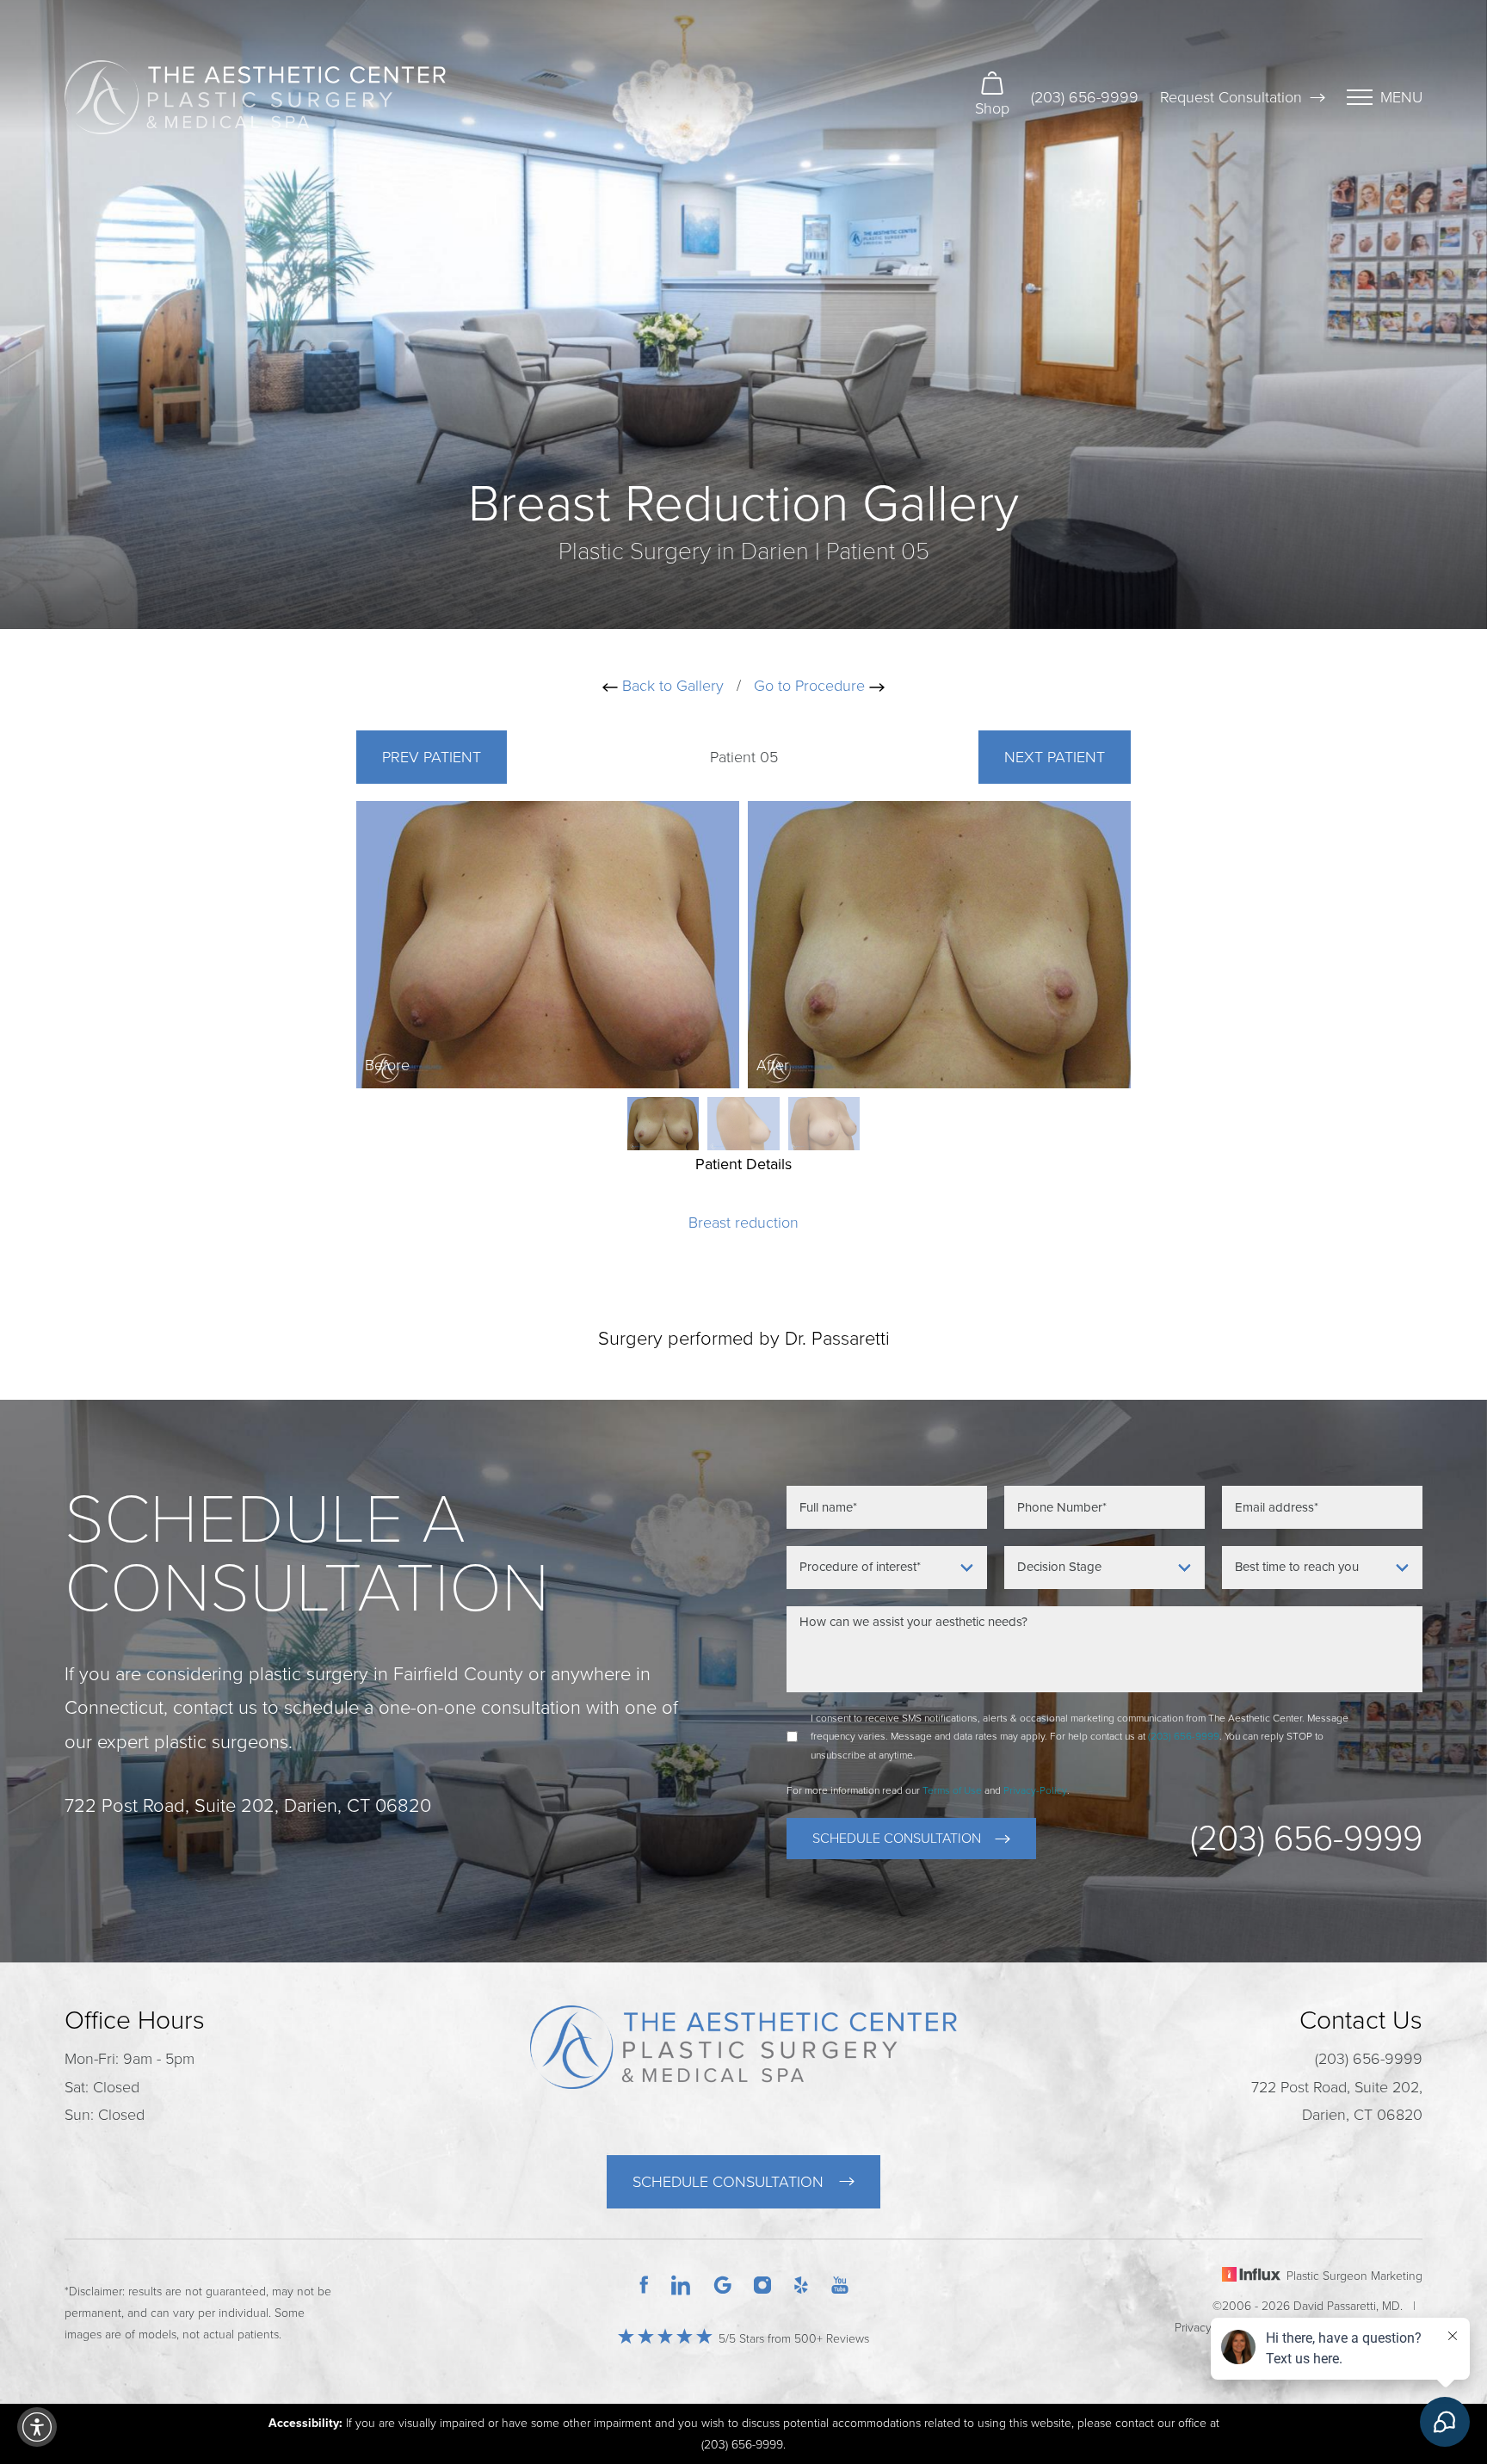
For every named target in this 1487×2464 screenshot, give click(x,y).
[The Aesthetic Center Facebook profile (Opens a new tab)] (644, 2283)
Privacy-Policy (1035, 1790)
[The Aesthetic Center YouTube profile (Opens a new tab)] (840, 2283)
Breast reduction (743, 1223)
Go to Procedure (811, 686)
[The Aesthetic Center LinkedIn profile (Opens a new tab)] (681, 2283)
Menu (1401, 97)
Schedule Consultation (897, 1839)
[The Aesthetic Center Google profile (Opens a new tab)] (723, 2283)
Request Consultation (1231, 97)
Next (1055, 757)
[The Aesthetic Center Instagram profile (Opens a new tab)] (762, 2283)
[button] (37, 2427)
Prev (432, 757)
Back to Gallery (671, 686)
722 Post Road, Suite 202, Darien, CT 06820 (1337, 2101)
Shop (992, 108)
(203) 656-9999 (1085, 97)
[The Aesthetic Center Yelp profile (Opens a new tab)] (801, 2283)
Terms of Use (952, 1790)
